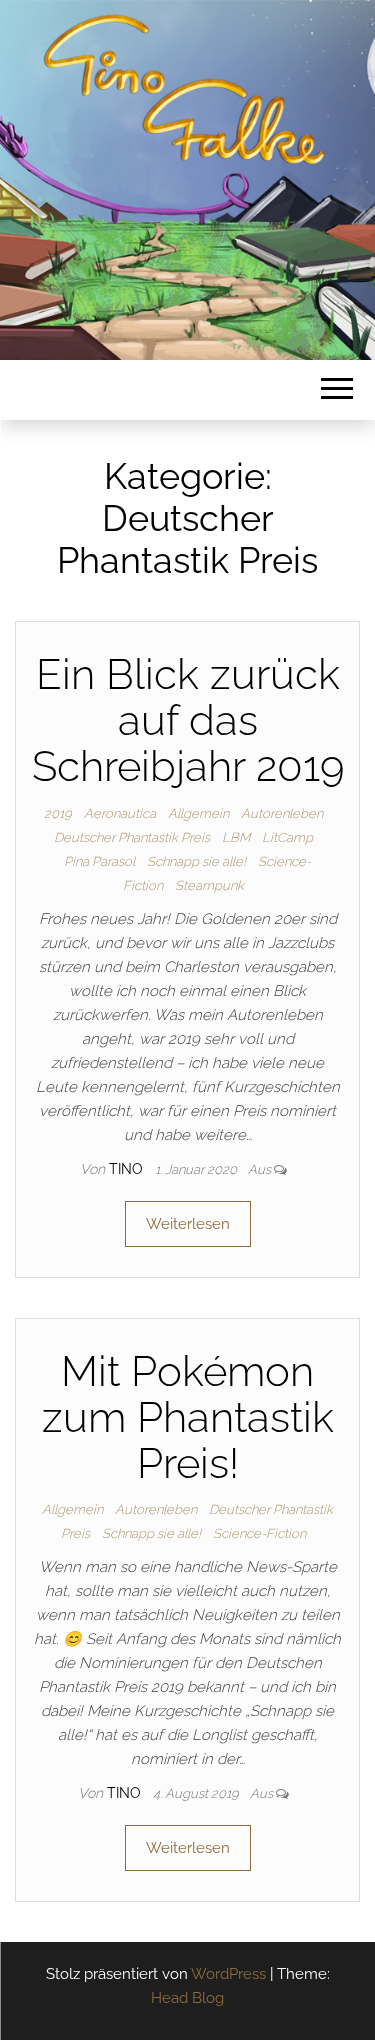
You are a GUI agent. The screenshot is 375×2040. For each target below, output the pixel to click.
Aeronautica (120, 813)
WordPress (228, 1974)
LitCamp (287, 837)
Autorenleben (282, 813)
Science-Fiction (259, 1533)
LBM (236, 837)
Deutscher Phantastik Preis (132, 837)
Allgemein (198, 813)
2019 (58, 813)
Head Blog (187, 1998)
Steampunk (209, 885)
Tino (128, 1169)
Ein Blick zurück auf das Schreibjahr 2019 (188, 720)
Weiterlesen (188, 1224)
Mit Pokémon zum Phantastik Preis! (188, 1417)
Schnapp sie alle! (196, 861)
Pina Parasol (99, 861)
